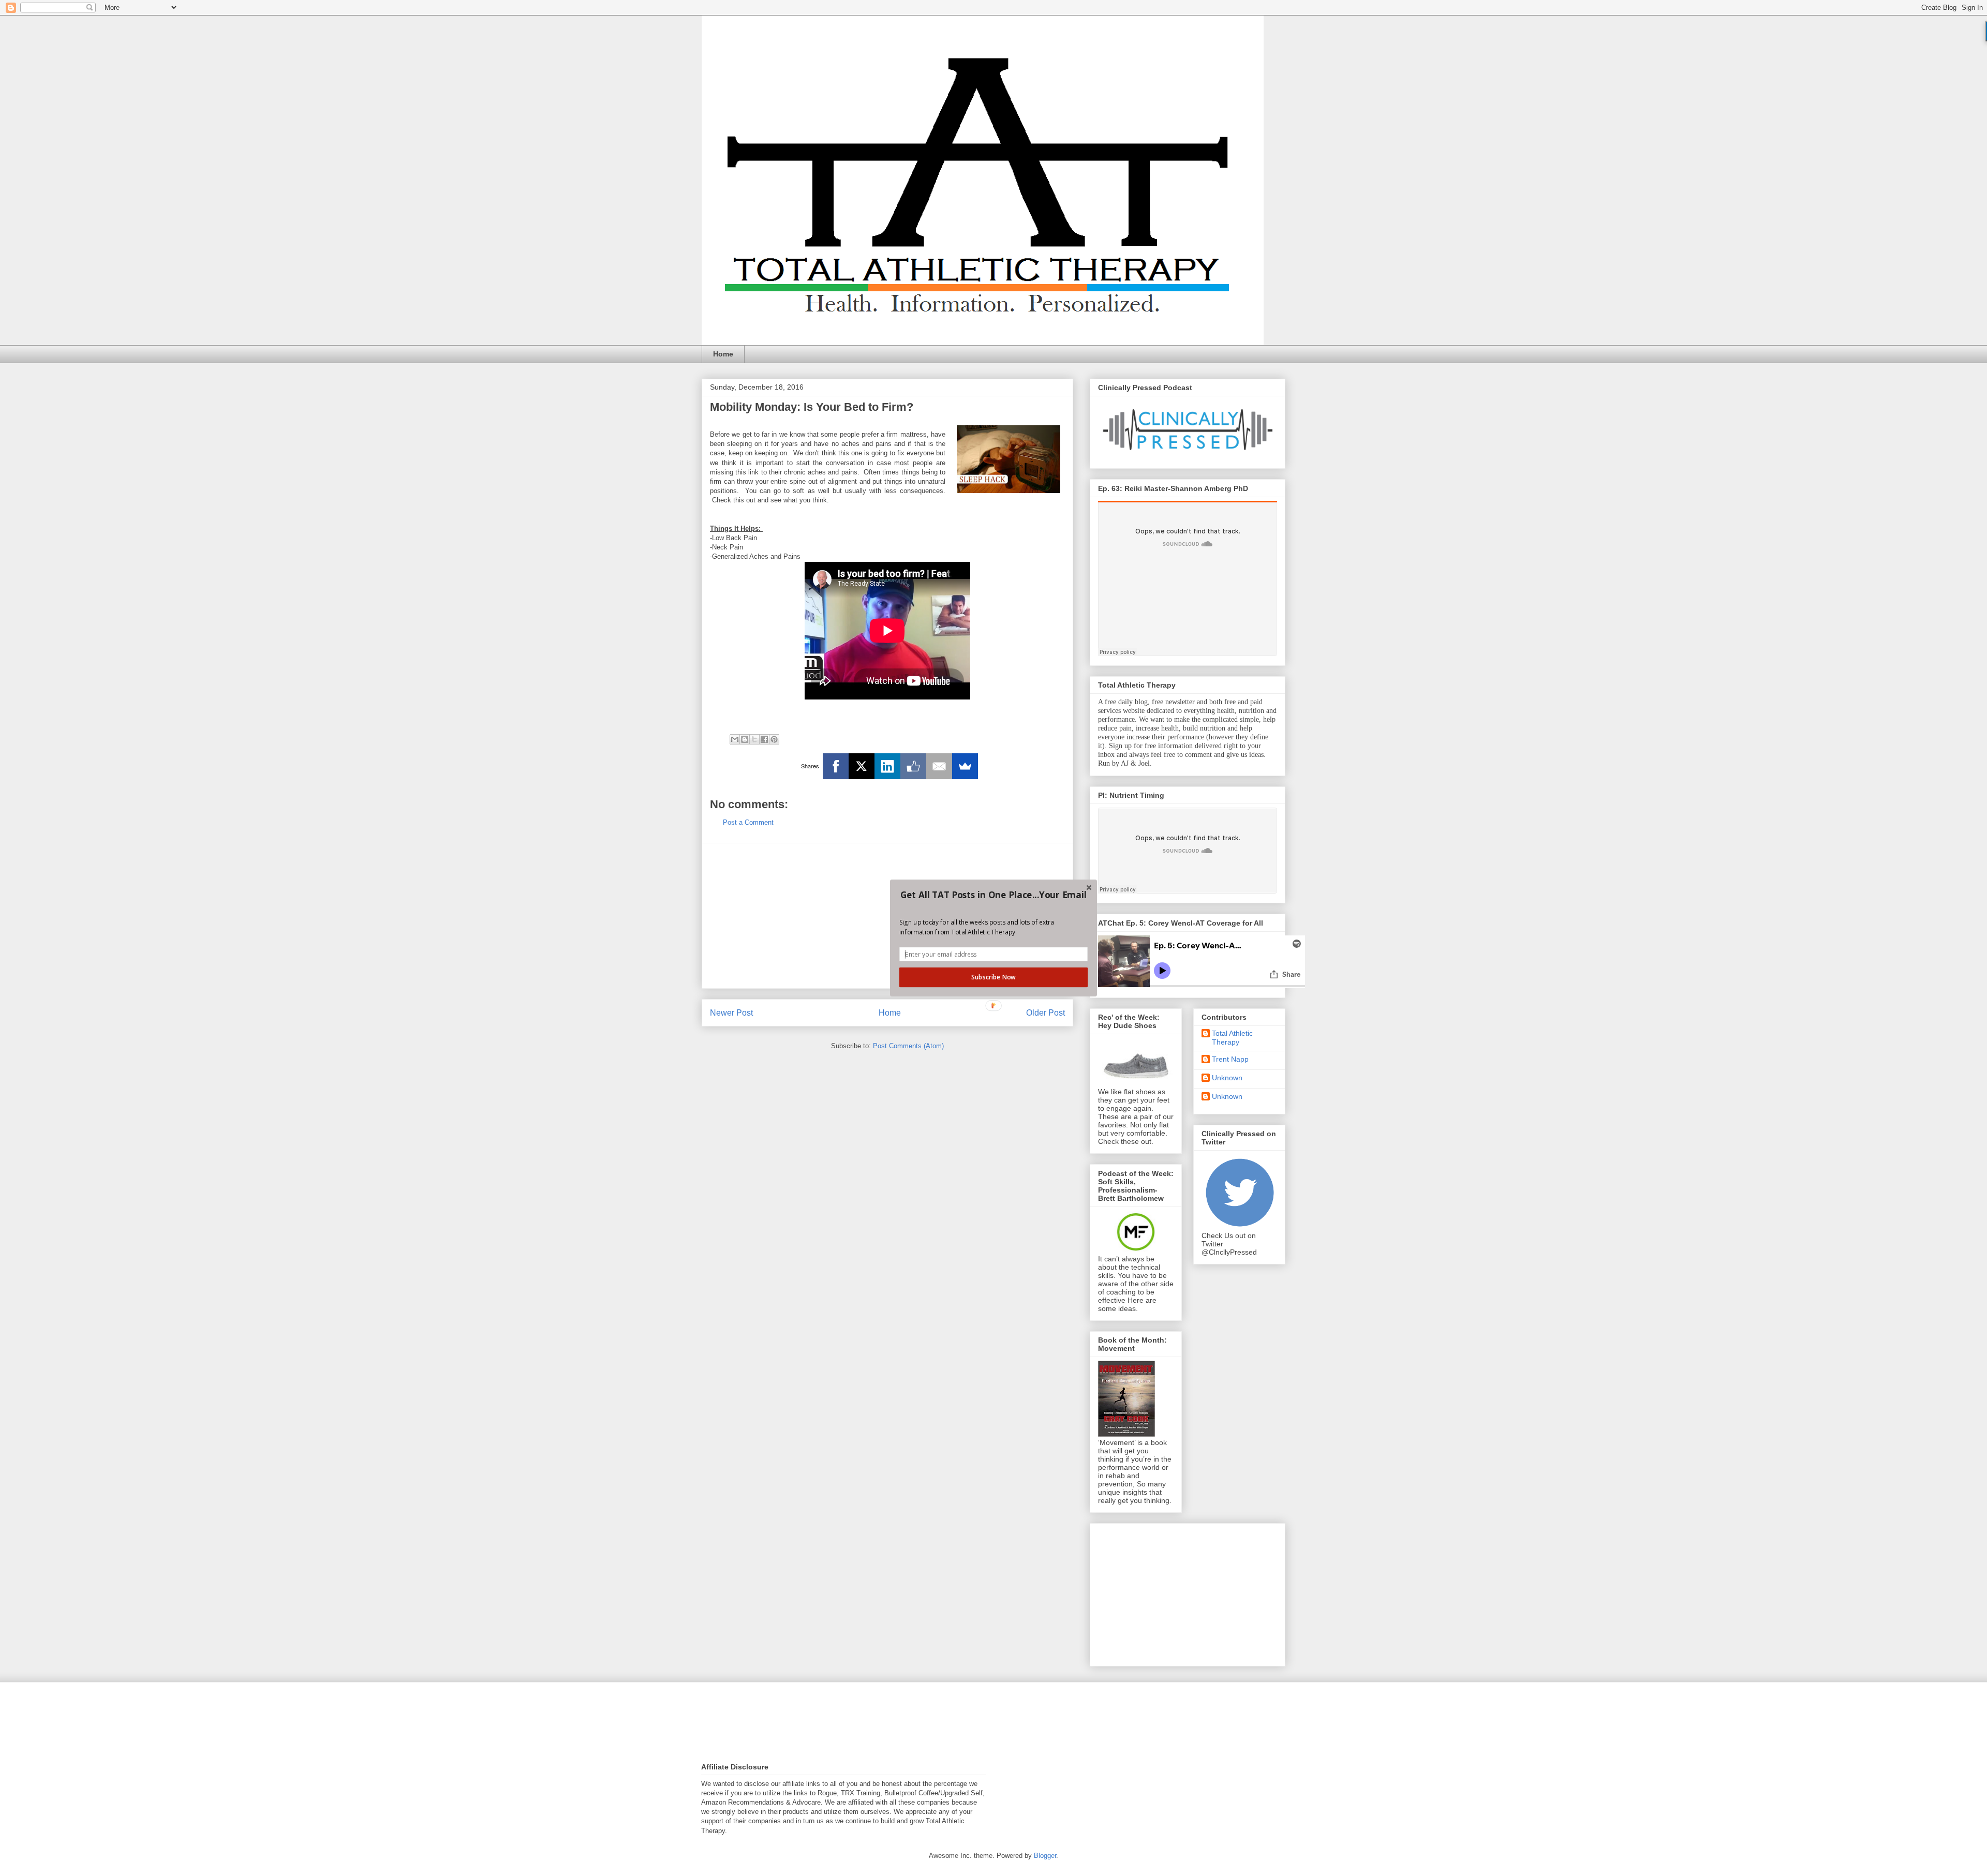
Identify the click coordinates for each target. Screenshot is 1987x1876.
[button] (993, 895)
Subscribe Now (993, 977)
